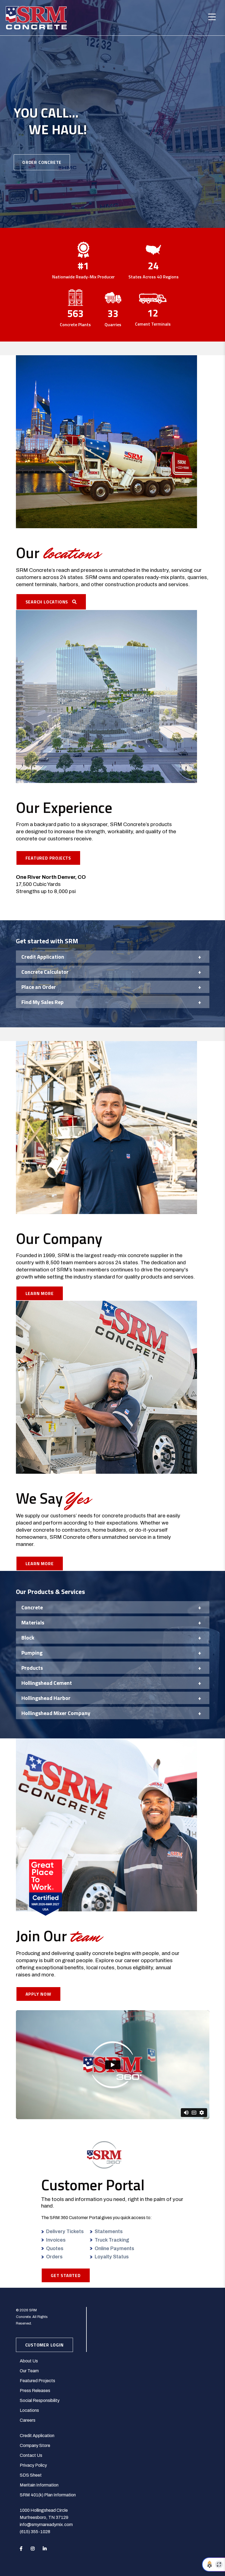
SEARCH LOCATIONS (49, 602)
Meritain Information (39, 2485)
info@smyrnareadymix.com (46, 2525)
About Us (29, 2361)
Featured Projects (37, 2381)
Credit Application (37, 2436)
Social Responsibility (40, 2400)
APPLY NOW (38, 1994)
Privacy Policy (33, 2465)
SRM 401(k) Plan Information (48, 2495)
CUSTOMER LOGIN (44, 2345)
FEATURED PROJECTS (48, 858)
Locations (29, 2410)
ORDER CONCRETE (42, 162)
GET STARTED (66, 2275)
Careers (28, 2420)
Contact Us (31, 2455)
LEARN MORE (40, 1293)
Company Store (35, 2445)
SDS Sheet (31, 2475)
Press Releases (35, 2391)
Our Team (29, 2371)
